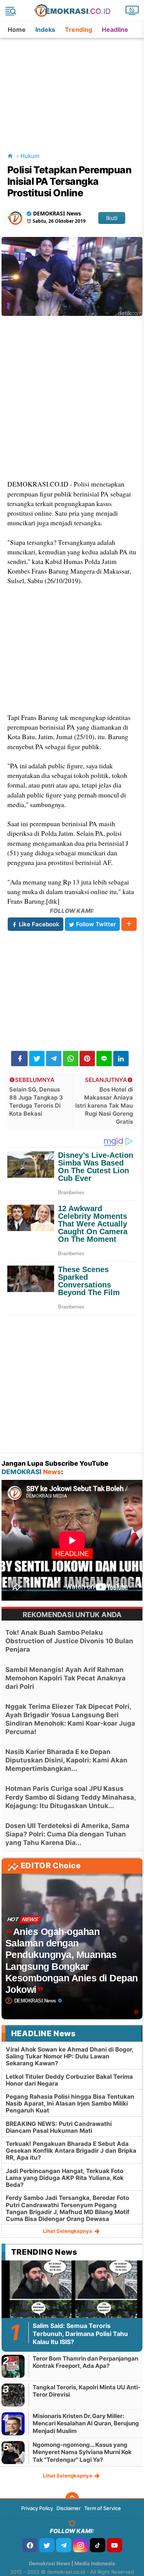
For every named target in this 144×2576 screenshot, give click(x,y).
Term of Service (103, 2508)
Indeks (45, 30)
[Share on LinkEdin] (121, 1059)
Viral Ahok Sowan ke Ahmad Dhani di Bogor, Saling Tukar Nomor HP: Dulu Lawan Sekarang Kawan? (70, 2056)
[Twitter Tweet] (37, 1059)
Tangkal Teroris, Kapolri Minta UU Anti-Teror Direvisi (87, 2391)
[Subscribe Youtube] (114, 2545)
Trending (79, 30)
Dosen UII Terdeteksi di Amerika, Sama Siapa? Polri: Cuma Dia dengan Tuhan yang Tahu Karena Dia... (67, 1834)
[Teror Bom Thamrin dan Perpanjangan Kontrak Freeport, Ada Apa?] (13, 2366)
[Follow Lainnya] (129, 924)
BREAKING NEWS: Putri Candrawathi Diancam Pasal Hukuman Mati (59, 2127)
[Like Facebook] (30, 2545)
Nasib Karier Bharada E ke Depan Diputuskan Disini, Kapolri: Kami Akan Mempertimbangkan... (66, 1760)
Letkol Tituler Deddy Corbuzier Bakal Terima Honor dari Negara (69, 2080)
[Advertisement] (73, 86)
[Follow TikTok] (98, 2545)
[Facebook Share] (19, 1059)
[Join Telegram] (64, 2545)
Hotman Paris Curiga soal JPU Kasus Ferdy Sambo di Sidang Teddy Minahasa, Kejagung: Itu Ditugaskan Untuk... (70, 1797)
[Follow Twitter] (47, 2545)
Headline (115, 30)
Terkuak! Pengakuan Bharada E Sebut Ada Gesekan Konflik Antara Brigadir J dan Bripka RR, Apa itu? (71, 2151)
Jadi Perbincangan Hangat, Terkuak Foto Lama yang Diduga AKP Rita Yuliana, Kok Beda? (65, 2178)
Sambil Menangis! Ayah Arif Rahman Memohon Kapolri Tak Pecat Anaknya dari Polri (65, 1678)
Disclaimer (69, 2508)
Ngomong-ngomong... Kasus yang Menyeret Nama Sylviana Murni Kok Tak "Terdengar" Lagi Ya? (82, 2452)
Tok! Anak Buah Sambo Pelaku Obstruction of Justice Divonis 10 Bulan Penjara (69, 1641)
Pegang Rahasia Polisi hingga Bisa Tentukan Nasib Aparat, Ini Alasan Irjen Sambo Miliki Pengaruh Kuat (70, 2103)
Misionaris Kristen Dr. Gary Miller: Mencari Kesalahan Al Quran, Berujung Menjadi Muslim (86, 2423)
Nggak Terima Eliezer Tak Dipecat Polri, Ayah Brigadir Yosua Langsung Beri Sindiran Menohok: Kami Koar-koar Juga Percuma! (70, 1719)
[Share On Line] (104, 1059)
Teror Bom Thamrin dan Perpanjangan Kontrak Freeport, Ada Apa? (85, 2362)
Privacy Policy (37, 2508)
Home (17, 30)
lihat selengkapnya (68, 2231)
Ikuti (112, 218)
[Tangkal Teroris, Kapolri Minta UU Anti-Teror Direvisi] (13, 2395)
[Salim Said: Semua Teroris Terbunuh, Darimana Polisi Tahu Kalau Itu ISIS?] (72, 2300)
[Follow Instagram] (81, 2545)
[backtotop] (72, 2499)
